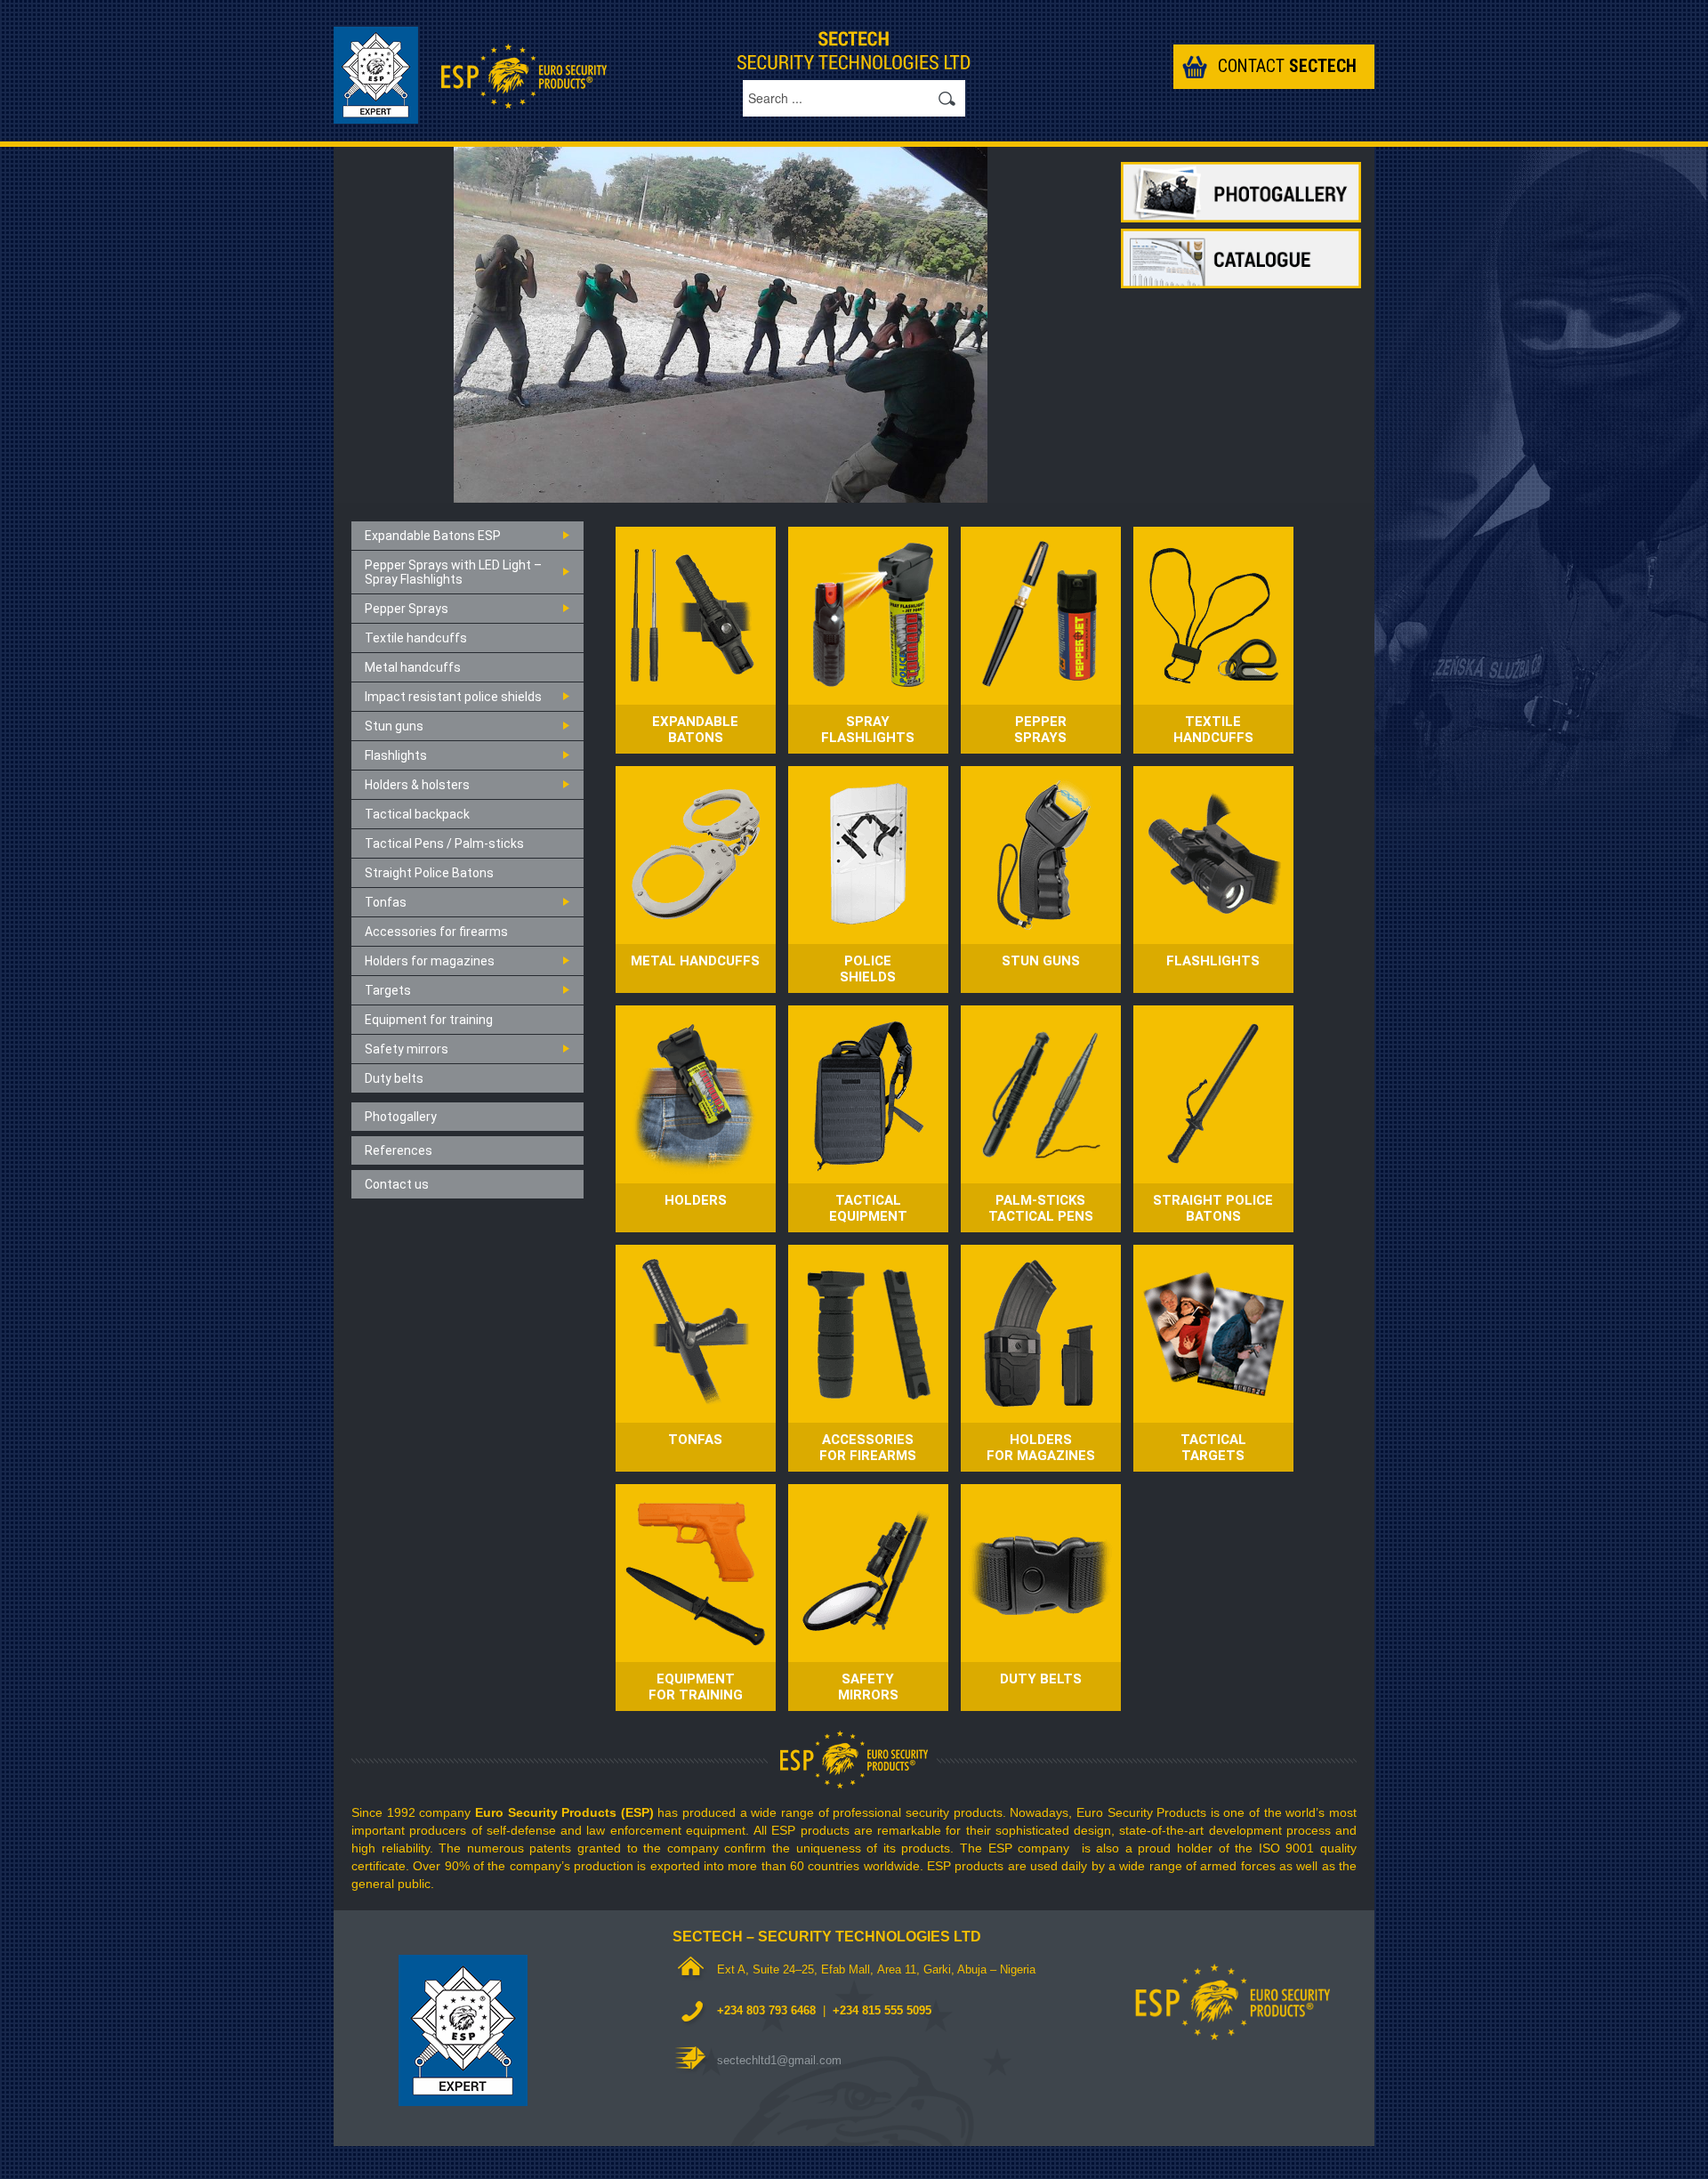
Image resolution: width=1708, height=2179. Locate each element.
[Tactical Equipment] (868, 1093)
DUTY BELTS (1041, 1679)
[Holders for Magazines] (1041, 1332)
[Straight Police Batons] (1213, 1093)
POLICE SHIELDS (868, 969)
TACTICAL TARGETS (1213, 1448)
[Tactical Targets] (1213, 1332)
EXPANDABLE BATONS (695, 730)
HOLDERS (696, 1200)
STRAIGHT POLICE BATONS (1213, 1208)
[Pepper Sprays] (1041, 614)
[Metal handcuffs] (696, 854)
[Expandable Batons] (696, 614)
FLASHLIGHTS (1213, 961)
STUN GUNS (1041, 961)
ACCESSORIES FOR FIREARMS (868, 1448)
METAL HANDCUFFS (695, 961)
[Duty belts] (1041, 1572)
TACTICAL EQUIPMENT (868, 1208)
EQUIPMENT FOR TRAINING (696, 1687)
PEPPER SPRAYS (1040, 730)
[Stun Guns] (1041, 854)
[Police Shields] (868, 854)
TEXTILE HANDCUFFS (1213, 730)
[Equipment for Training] (696, 1572)
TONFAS (695, 1440)
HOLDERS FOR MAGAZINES (1041, 1448)
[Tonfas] (696, 1332)
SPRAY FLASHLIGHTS (868, 730)
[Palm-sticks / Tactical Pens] (1041, 1093)
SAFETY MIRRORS (868, 1687)
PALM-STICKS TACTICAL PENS (1041, 1208)
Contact (1287, 66)
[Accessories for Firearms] (868, 1332)
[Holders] (696, 1093)
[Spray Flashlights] (868, 614)
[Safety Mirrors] (868, 1572)
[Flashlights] (1213, 854)
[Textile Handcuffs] (1213, 614)
